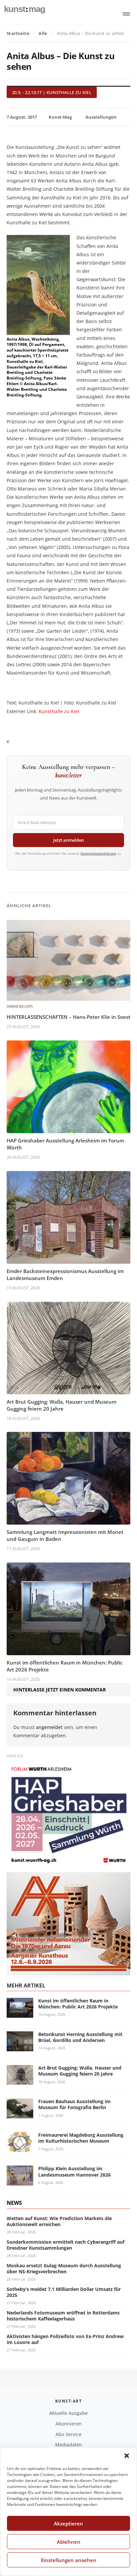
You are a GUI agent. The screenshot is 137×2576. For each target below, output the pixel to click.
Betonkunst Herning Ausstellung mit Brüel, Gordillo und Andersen (80, 2037)
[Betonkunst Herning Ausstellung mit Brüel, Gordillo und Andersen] (20, 2047)
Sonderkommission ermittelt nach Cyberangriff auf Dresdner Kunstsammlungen (66, 2245)
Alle (43, 33)
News (14, 2203)
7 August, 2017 (22, 117)
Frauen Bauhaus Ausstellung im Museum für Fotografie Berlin (74, 2104)
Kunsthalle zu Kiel (59, 711)
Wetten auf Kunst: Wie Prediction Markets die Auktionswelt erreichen (59, 2221)
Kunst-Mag (60, 117)
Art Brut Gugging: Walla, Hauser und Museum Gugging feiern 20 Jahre (62, 1405)
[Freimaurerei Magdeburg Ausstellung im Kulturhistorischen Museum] (20, 2148)
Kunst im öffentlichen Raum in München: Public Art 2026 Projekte (78, 2004)
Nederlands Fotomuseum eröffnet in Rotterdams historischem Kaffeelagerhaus (63, 2316)
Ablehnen (69, 2542)
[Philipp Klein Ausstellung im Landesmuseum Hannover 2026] (20, 2182)
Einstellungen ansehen (69, 2560)
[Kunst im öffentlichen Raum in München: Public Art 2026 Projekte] (20, 2014)
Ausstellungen (101, 117)
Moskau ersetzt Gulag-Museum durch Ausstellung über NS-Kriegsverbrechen (64, 2268)
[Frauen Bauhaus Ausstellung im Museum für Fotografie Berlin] (20, 2114)
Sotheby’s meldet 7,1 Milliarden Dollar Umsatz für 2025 (64, 2292)
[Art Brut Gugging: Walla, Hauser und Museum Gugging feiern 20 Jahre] (20, 2081)
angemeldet (49, 1727)
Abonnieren (69, 2424)
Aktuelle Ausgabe (68, 2413)
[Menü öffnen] (126, 14)
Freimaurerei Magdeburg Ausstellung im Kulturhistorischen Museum (81, 2138)
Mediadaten (69, 2445)
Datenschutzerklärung (98, 853)
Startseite (18, 33)
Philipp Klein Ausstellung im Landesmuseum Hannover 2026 (74, 2171)
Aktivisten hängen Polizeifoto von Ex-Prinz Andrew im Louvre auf (65, 2339)
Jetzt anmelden (68, 840)
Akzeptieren (68, 2523)
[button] (127, 2456)
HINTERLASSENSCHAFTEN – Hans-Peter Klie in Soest (68, 1017)
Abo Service (68, 2434)
